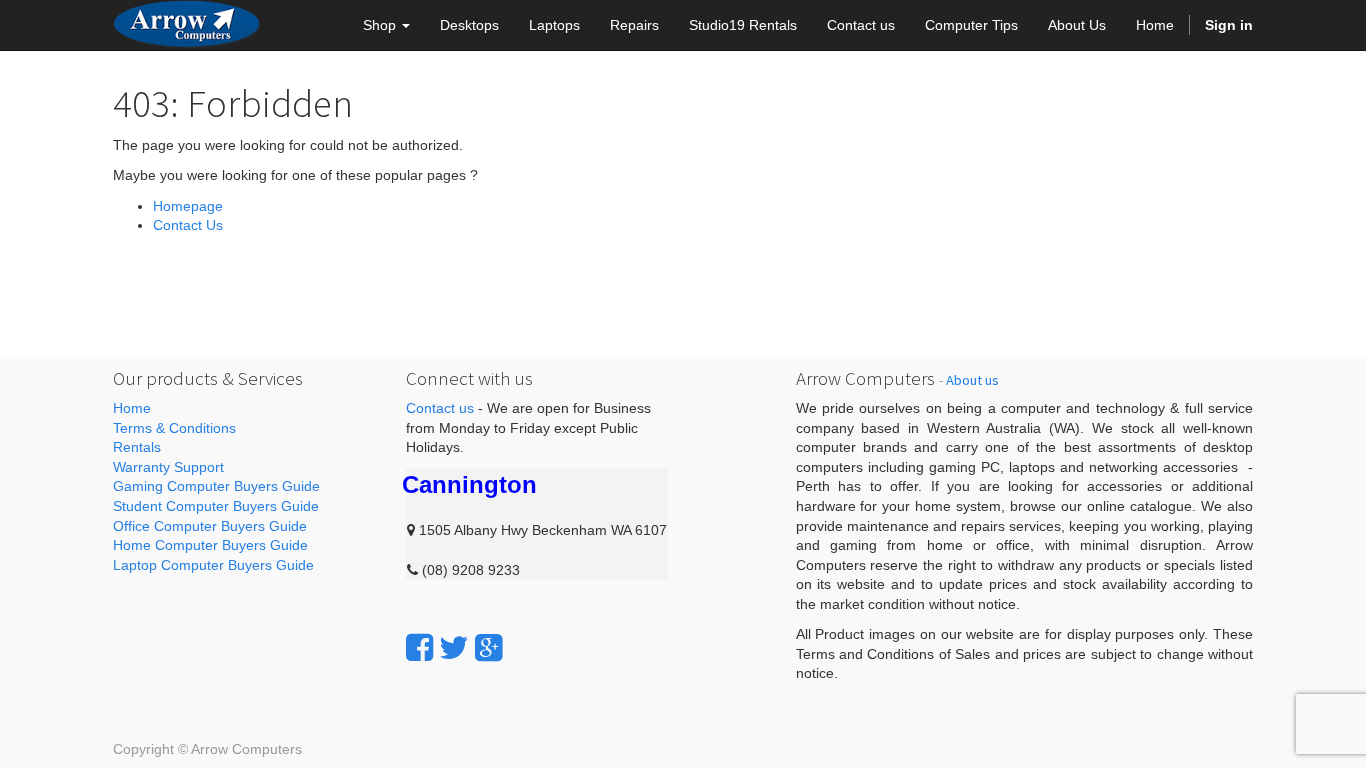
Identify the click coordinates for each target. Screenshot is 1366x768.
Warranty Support (168, 467)
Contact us (440, 408)
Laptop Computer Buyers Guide (213, 565)
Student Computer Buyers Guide (216, 506)
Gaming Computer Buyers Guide (216, 486)
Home (132, 408)
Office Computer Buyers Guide (210, 526)
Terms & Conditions (174, 428)
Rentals (137, 447)
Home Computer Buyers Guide (210, 545)
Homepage (188, 206)
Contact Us (188, 225)
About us (972, 380)
